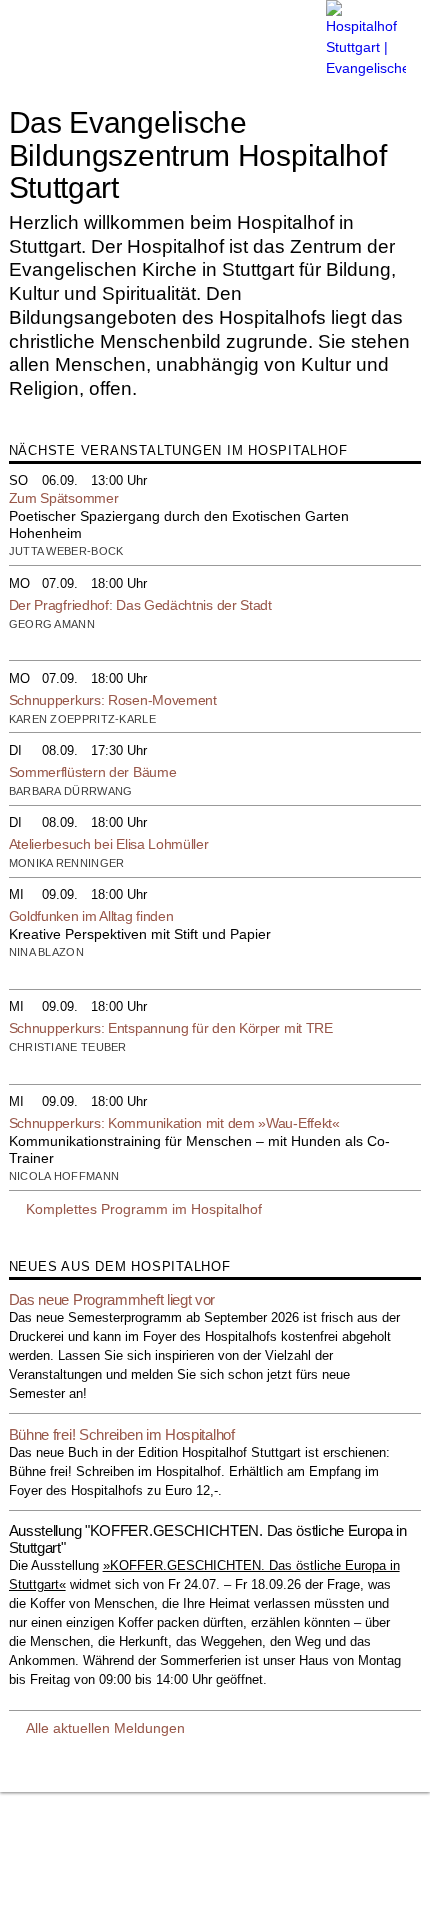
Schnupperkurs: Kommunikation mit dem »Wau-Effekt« (174, 1123)
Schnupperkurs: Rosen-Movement (113, 700)
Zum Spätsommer (64, 498)
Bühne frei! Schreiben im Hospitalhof (122, 1434)
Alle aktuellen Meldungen (105, 1728)
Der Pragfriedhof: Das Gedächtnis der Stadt (140, 605)
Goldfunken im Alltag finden (91, 916)
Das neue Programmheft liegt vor (112, 1299)
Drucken (58, 1903)
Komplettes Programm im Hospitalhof (144, 1209)
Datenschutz (123, 1838)
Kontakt (56, 1882)
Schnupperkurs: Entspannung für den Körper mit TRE (171, 1028)
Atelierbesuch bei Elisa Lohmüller (109, 844)
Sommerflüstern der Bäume (93, 772)
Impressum (43, 1838)
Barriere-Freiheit (217, 1838)
